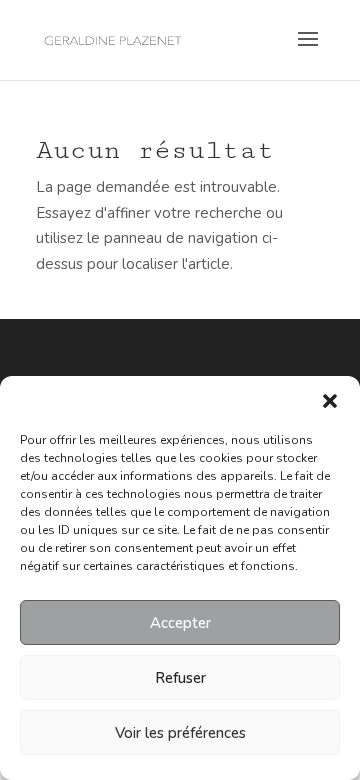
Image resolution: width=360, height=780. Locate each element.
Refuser (180, 678)
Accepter (180, 623)
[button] (330, 401)
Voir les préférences (180, 733)
